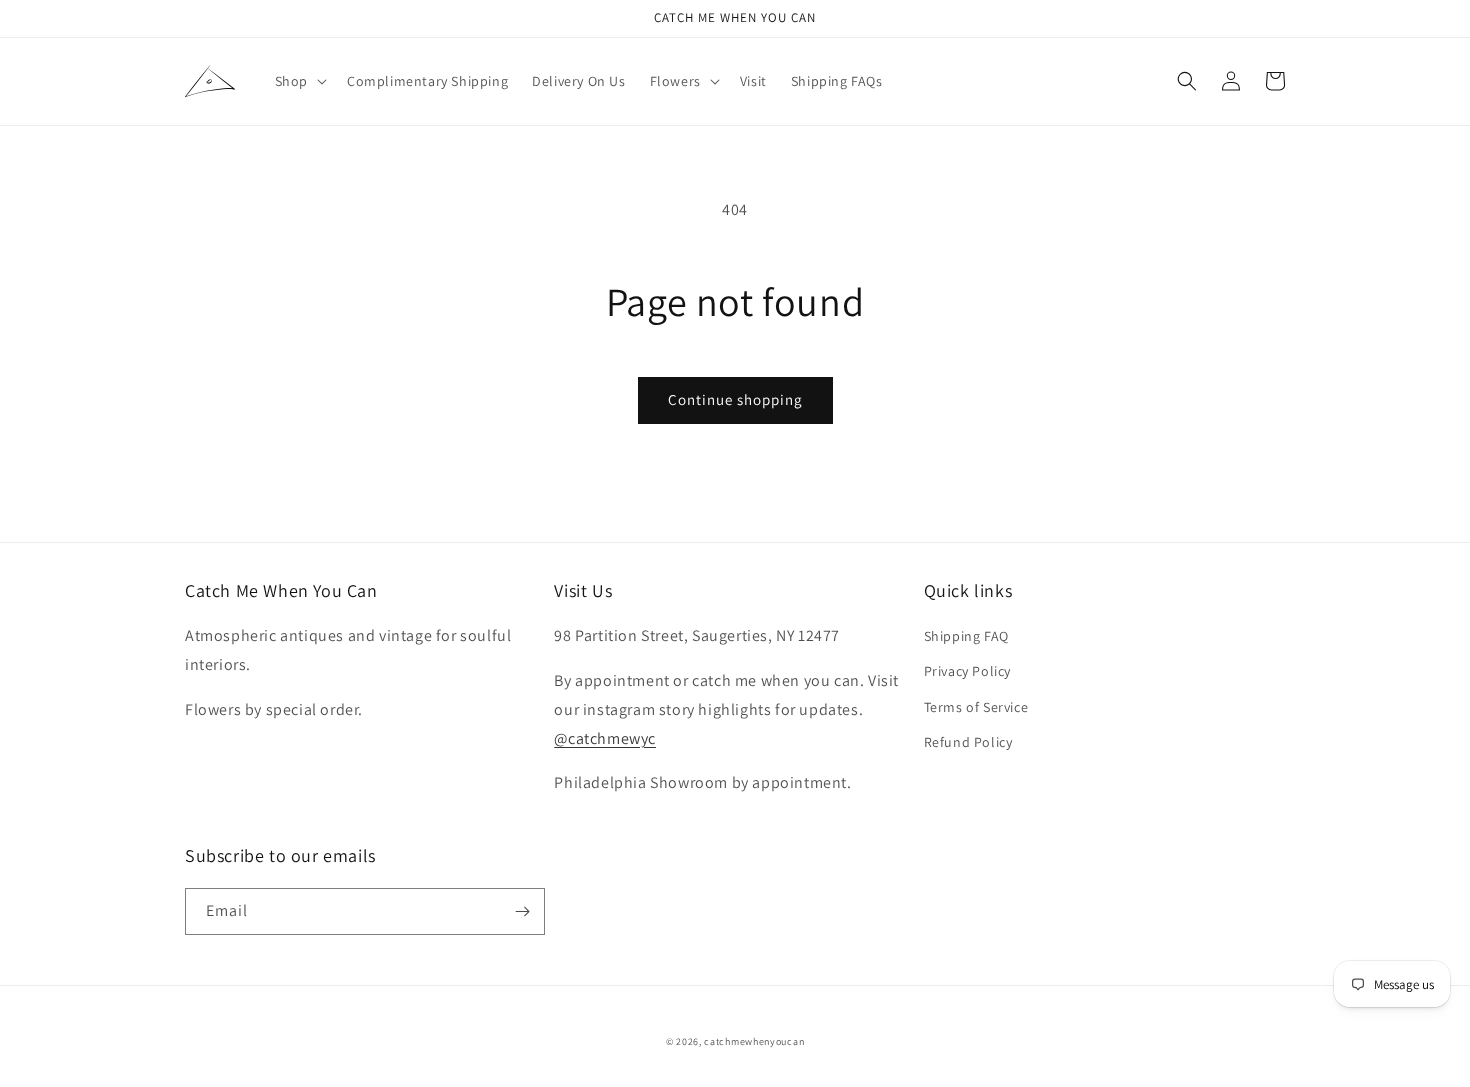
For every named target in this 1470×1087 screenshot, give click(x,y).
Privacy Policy (967, 671)
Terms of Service (976, 707)
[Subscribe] (522, 911)
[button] (299, 81)
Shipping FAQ (966, 636)
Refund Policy (968, 742)
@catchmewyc (605, 738)
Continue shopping (735, 399)
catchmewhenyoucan (754, 1041)
